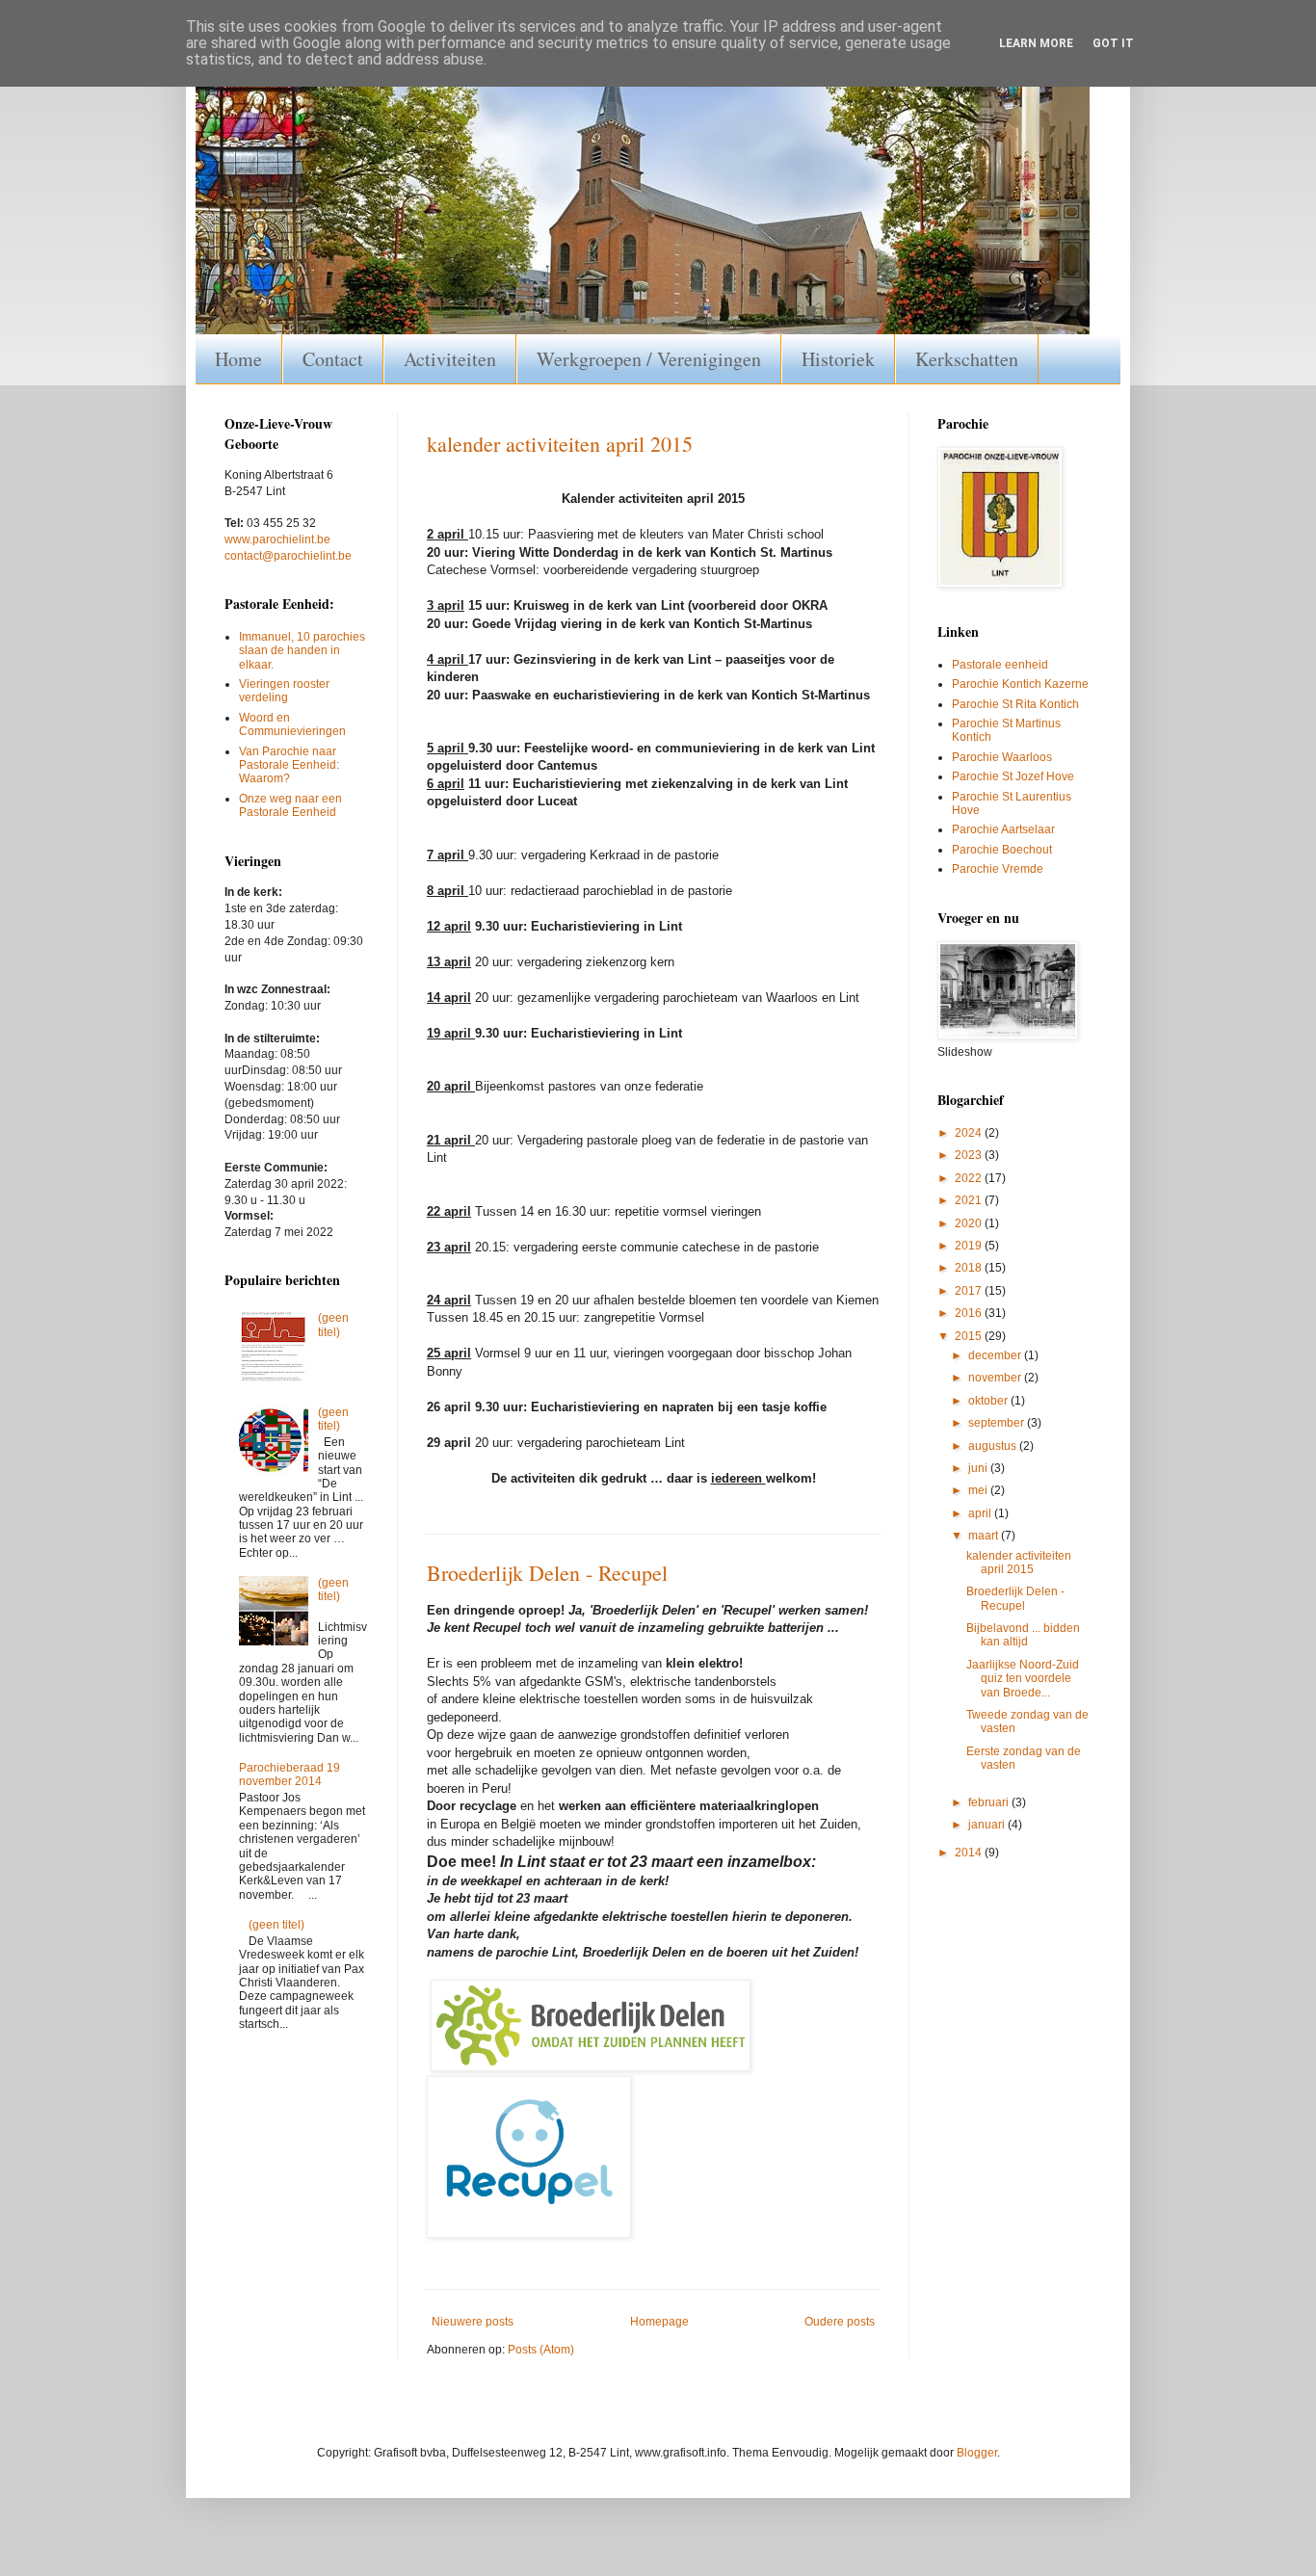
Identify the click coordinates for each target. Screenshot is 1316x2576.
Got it (1113, 43)
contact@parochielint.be (288, 556)
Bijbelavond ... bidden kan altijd (1023, 1635)
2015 (970, 1336)
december (996, 1355)
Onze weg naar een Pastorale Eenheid (290, 805)
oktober (989, 1401)
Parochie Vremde (998, 869)
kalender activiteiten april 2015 (560, 444)
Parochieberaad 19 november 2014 (290, 1774)
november (996, 1378)
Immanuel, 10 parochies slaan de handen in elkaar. (302, 651)
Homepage (659, 2322)
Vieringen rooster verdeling (284, 691)
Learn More (1036, 43)
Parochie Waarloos (1002, 757)
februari (990, 1802)
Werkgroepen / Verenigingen (649, 359)
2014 (970, 1853)
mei (979, 1490)
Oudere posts (840, 2322)
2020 (970, 1223)
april (981, 1513)
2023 (970, 1155)
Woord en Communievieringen (292, 724)
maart (985, 1536)
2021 (970, 1200)
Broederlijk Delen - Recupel (547, 1573)
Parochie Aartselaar (1003, 829)
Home (238, 359)
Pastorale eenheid (1000, 665)
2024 (970, 1133)
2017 (970, 1291)
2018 (970, 1268)
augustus (994, 1446)
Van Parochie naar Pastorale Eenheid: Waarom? (289, 765)
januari (988, 1825)
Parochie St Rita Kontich (1015, 704)
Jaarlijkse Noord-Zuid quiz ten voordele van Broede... (1023, 1679)
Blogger (977, 2453)
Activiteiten (450, 359)
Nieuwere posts (473, 2322)
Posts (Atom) (541, 2350)
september (998, 1423)
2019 (970, 1246)
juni (979, 1468)
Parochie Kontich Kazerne (1020, 684)
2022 (970, 1178)
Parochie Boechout (1002, 850)
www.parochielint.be (277, 539)
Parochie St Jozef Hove (1013, 776)
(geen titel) (333, 1325)
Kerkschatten (967, 359)
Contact (333, 359)
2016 (970, 1313)
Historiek (838, 359)
